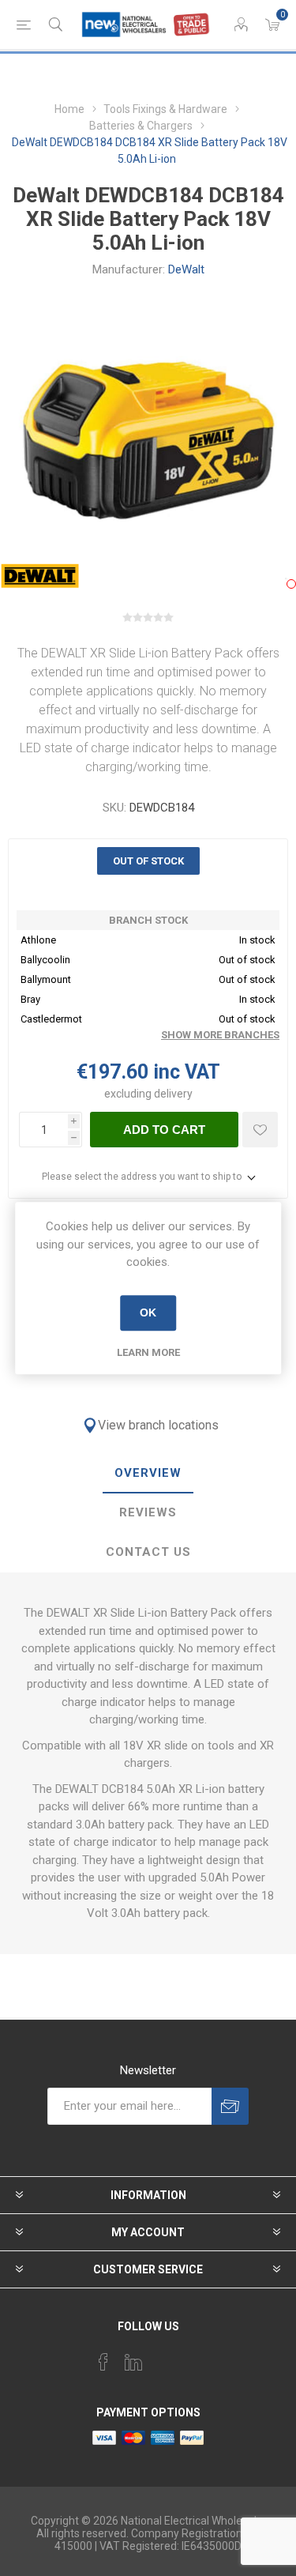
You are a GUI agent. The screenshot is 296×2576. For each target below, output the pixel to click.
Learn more (148, 1352)
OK (148, 1312)
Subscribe (230, 2106)
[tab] (148, 1474)
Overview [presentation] (148, 1473)
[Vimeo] (133, 2362)
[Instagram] (163, 2357)
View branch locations (158, 1425)
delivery (173, 1094)
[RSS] (193, 2357)
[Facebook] (103, 2362)
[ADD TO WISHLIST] (260, 1130)
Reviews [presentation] (148, 1512)
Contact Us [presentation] (148, 1552)
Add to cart (164, 1130)
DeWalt (186, 269)
